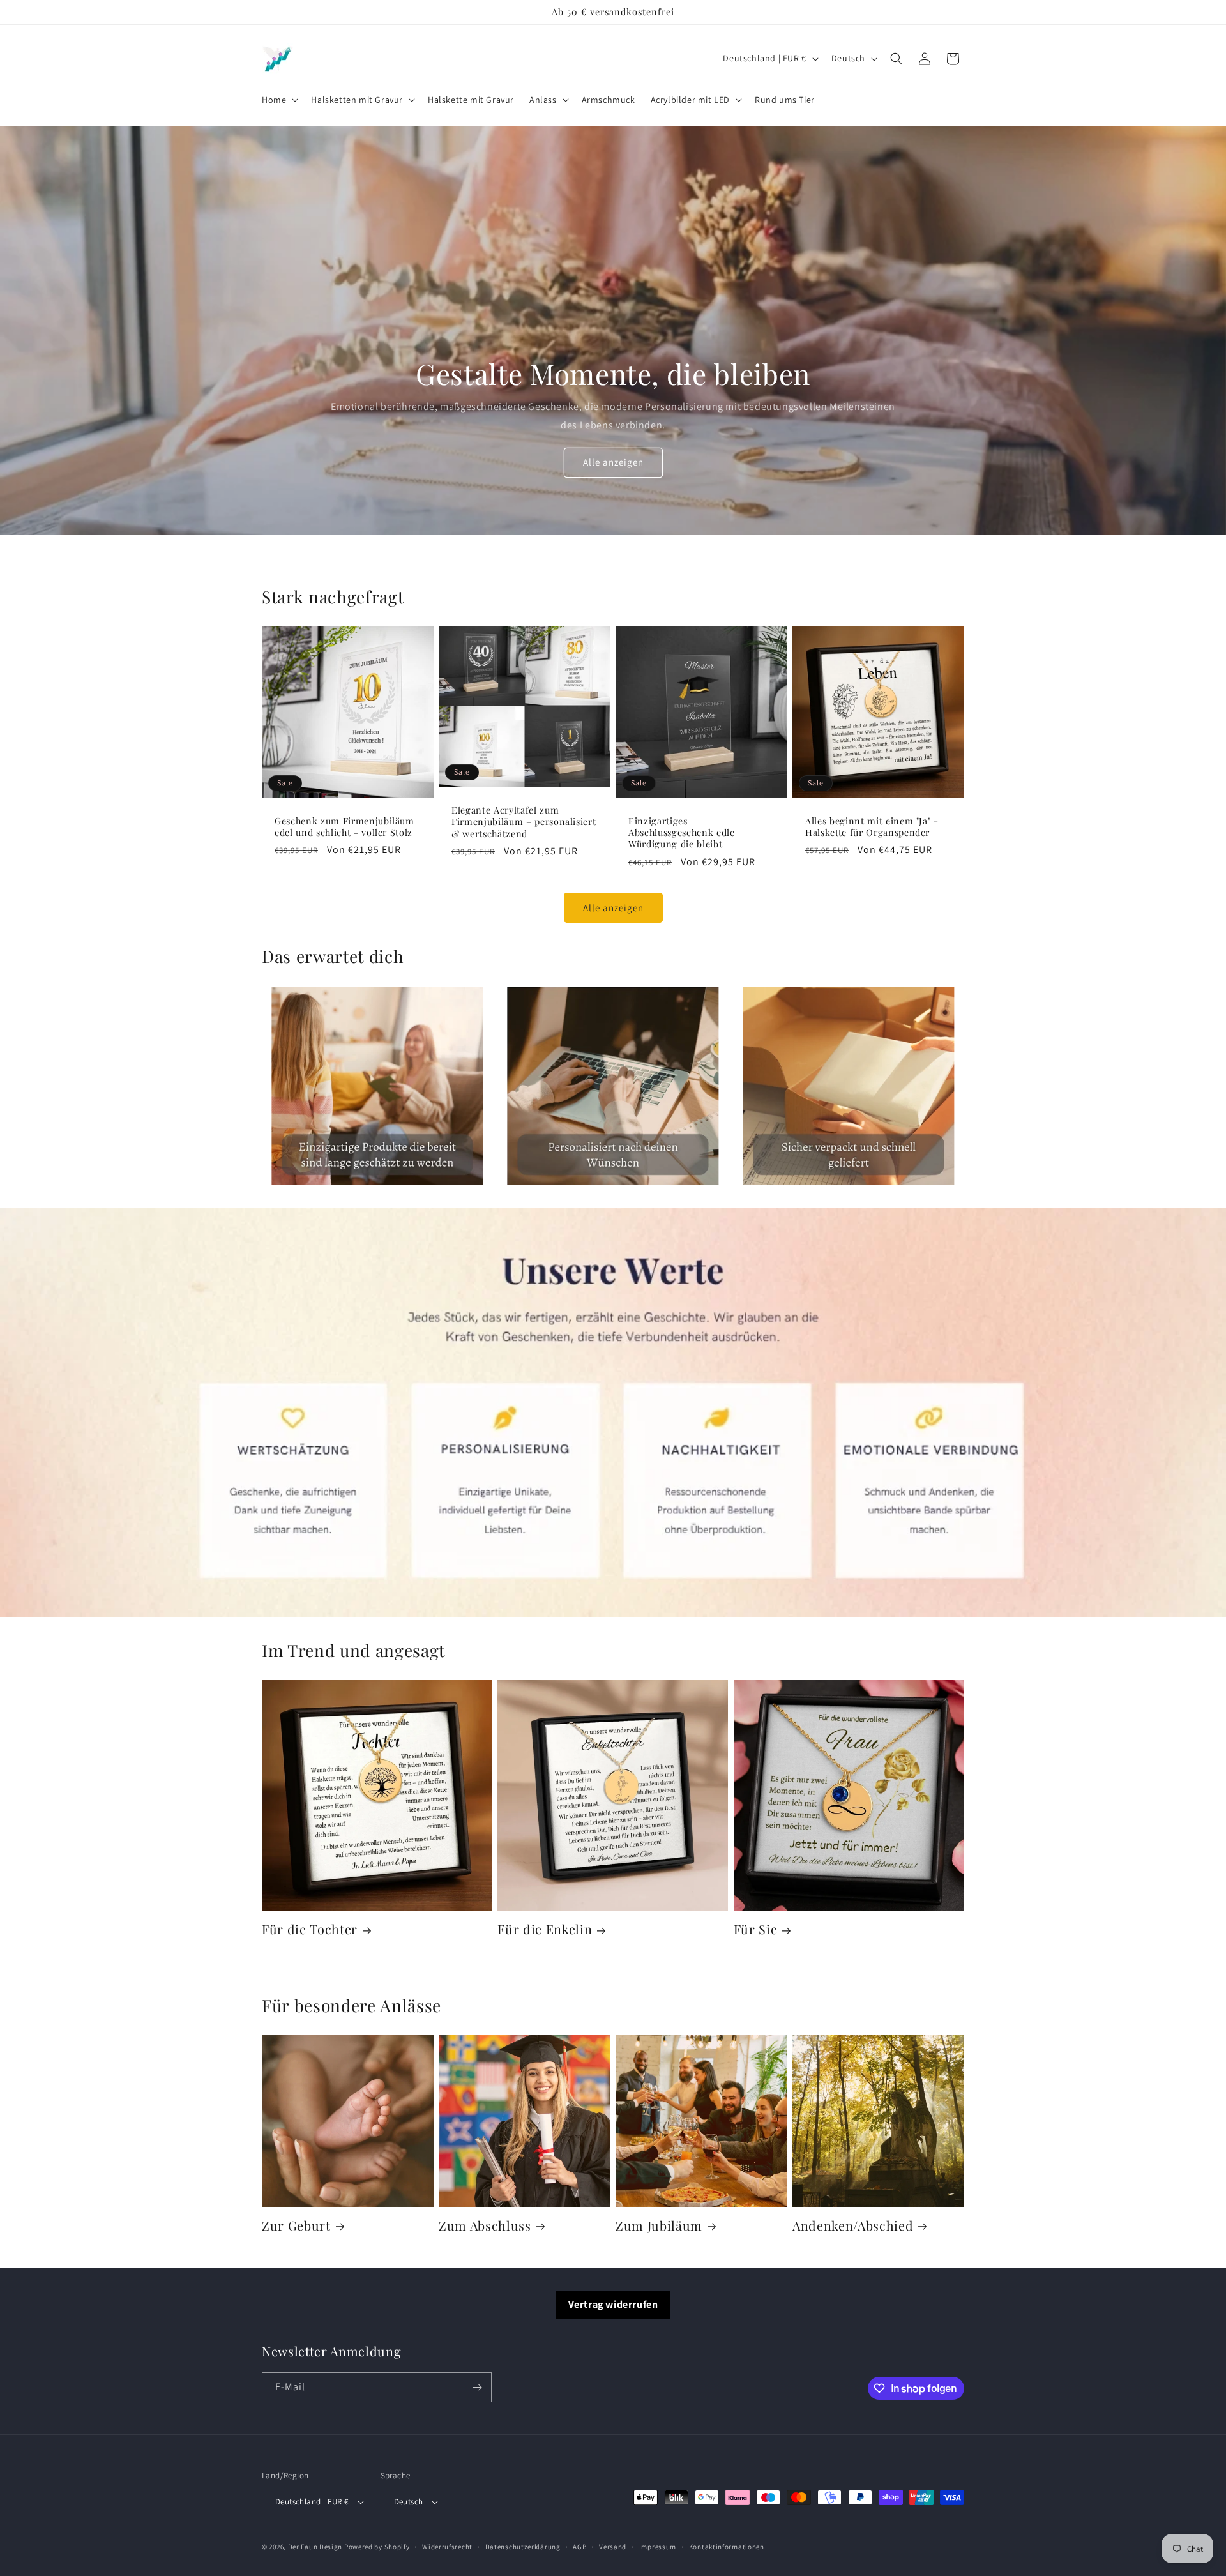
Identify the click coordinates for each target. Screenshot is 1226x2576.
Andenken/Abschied (853, 2226)
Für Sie (756, 1929)
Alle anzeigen (613, 462)
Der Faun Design (315, 2547)
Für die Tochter (310, 1929)
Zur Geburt (296, 2226)
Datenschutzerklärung (523, 2547)
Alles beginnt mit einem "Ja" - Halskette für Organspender (872, 827)
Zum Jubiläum (659, 2226)
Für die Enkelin (545, 1929)
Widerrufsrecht (447, 2547)
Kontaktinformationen (727, 2547)
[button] (279, 100)
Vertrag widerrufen (613, 2304)
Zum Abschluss (485, 2226)
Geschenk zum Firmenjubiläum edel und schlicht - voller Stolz (344, 827)
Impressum (658, 2547)
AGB (579, 2547)
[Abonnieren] (477, 2387)
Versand (613, 2547)
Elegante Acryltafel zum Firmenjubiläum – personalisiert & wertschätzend (524, 822)
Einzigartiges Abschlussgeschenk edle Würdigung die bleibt (682, 833)
